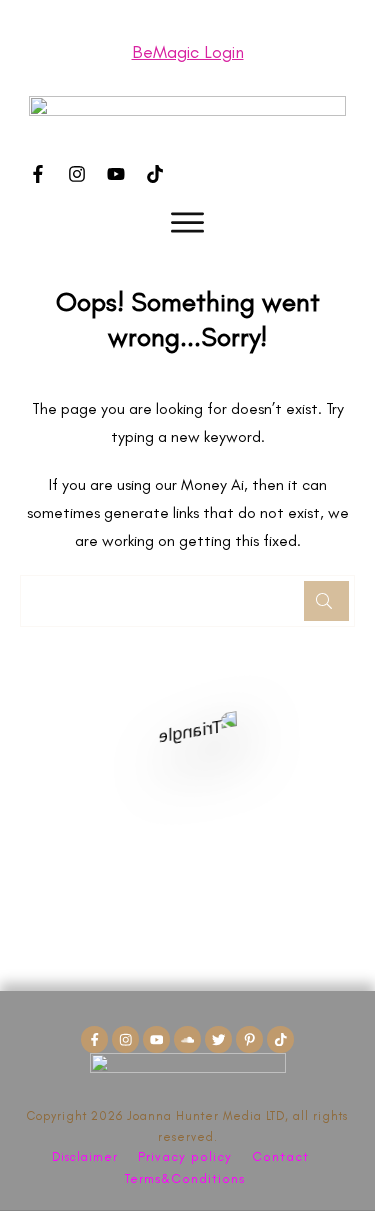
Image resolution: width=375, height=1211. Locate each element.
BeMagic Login (188, 52)
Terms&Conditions (185, 1178)
